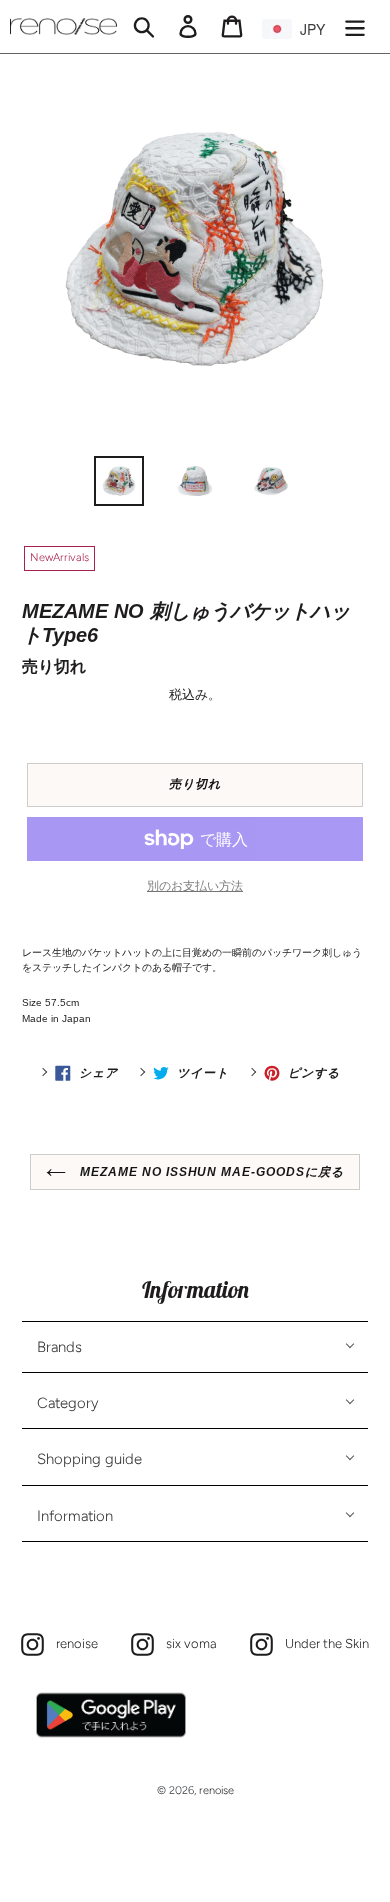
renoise (72, 1642)
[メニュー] (355, 26)
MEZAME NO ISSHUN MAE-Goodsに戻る (210, 1172)
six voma (186, 1642)
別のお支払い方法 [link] (195, 886)
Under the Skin (322, 1642)
